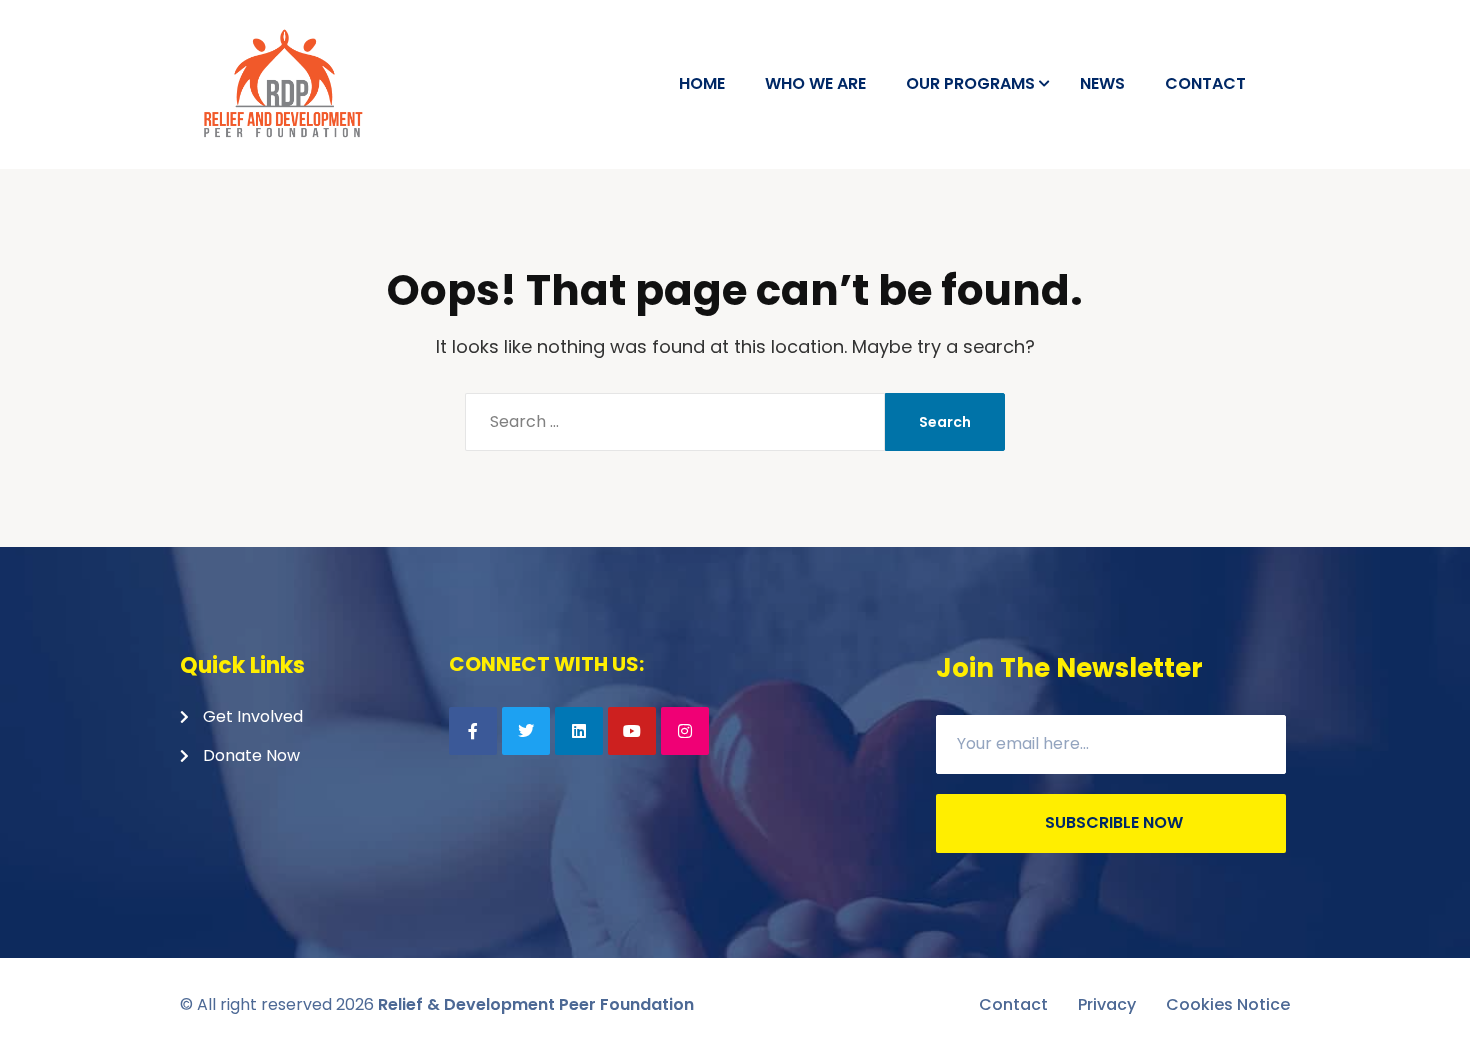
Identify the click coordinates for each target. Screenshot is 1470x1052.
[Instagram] (685, 731)
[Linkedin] (579, 731)
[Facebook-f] (473, 731)
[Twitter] (526, 731)
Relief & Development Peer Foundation (536, 1004)
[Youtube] (632, 731)
